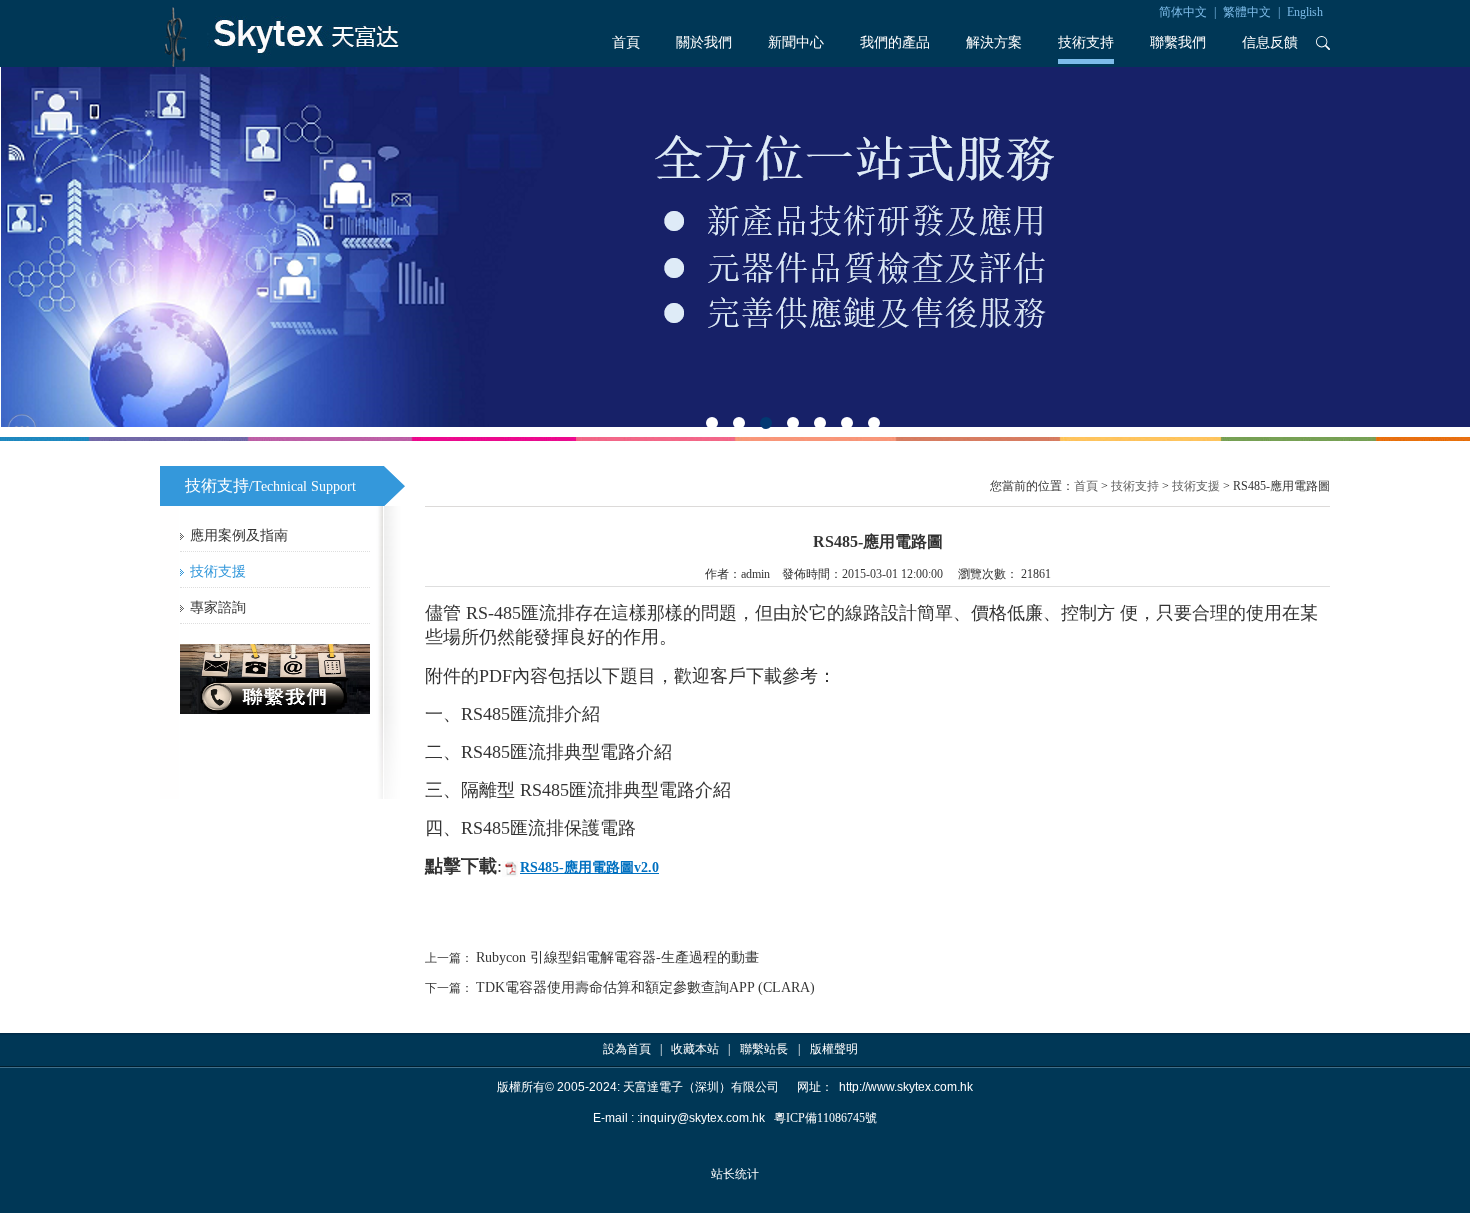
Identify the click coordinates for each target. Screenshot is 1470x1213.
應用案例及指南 (239, 535)
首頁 (626, 42)
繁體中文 (1247, 12)
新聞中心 (796, 42)
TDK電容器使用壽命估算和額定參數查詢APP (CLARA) (645, 987)
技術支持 (1086, 42)
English (1305, 12)
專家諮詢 (218, 607)
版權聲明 (834, 1049)
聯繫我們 (1178, 42)
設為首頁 (627, 1049)
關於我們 (704, 42)
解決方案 (994, 42)
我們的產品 (895, 42)
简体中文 (1183, 12)
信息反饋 (1270, 42)
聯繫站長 (764, 1049)
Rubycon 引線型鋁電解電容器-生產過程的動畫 (617, 957)
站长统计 (735, 1174)
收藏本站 (695, 1049)
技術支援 (218, 571)
